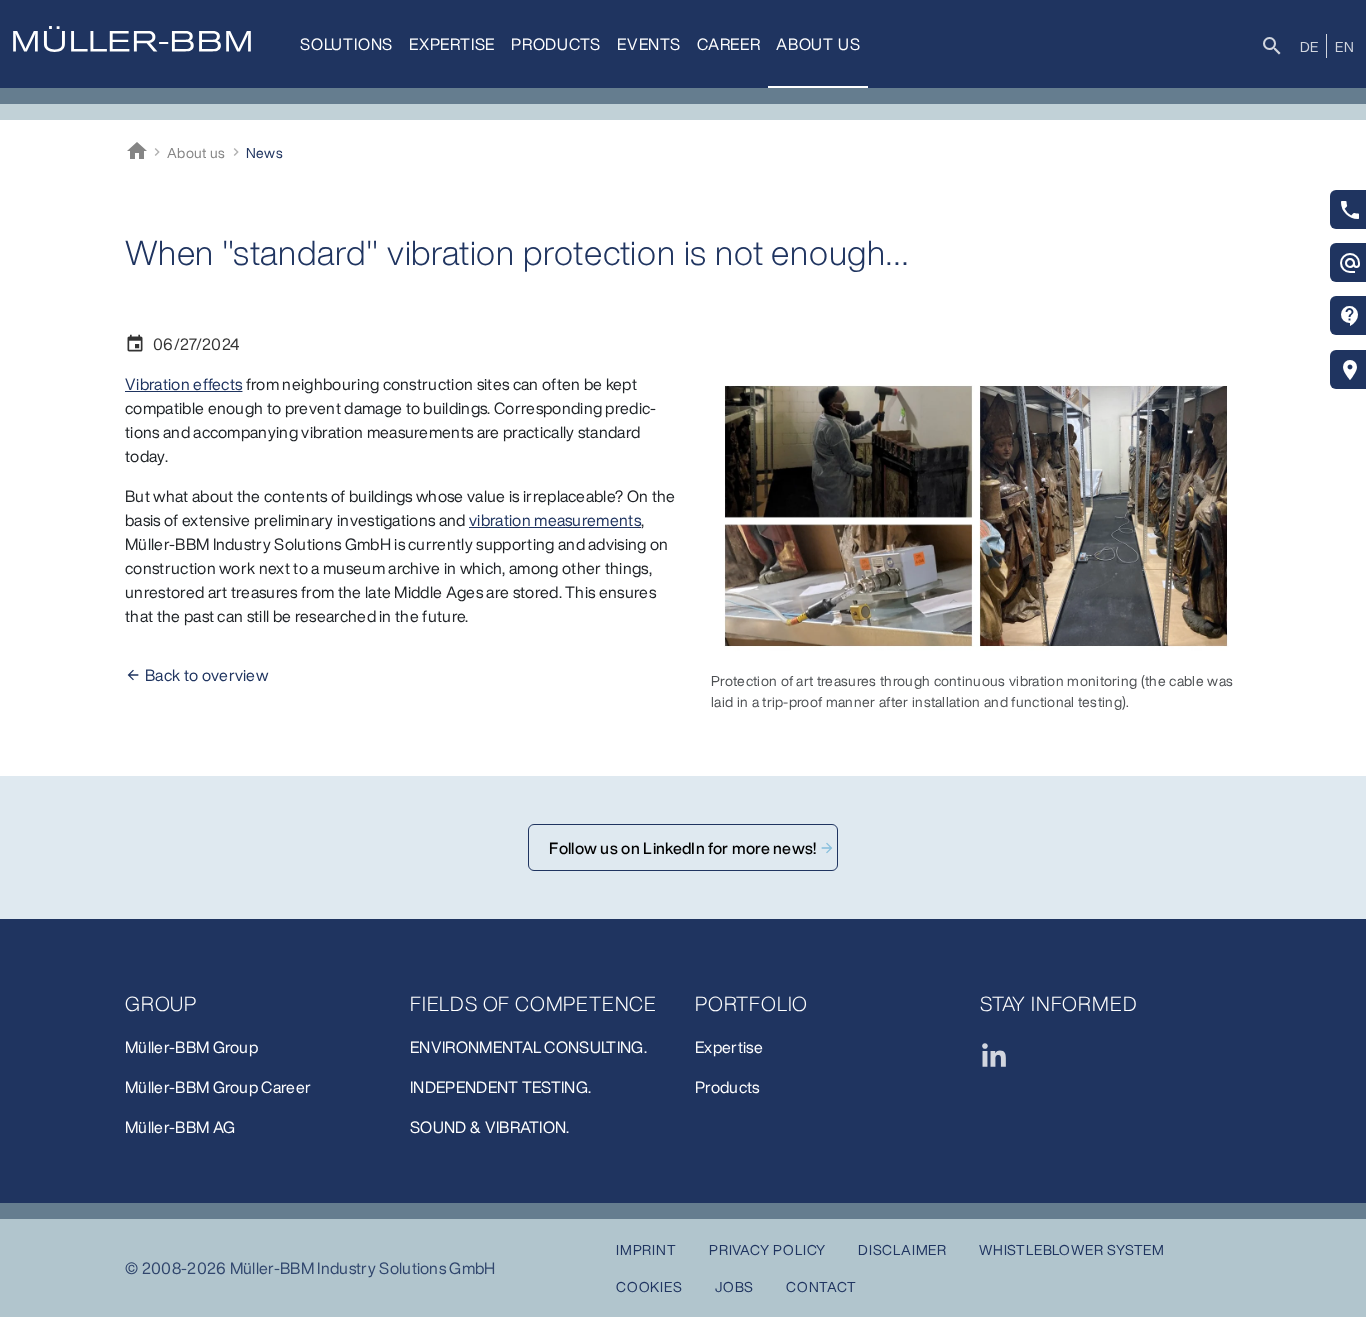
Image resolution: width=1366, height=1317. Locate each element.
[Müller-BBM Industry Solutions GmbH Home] (132, 39)
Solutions (346, 44)
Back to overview (206, 675)
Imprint (646, 1249)
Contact (821, 1286)
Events (649, 44)
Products (555, 44)
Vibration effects (183, 384)
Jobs (734, 1286)
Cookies (649, 1286)
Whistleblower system (1072, 1249)
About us (818, 44)
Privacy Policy (767, 1249)
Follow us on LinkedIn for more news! (683, 848)
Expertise (452, 44)
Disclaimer (902, 1249)
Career (729, 44)
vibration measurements (555, 520)
